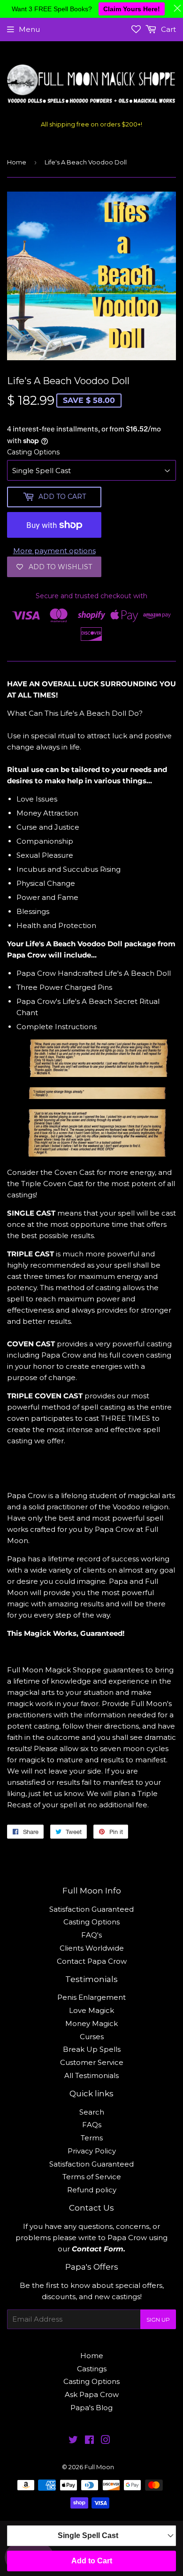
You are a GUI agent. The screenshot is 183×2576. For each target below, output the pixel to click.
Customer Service (92, 2062)
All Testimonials (91, 2075)
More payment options (54, 551)
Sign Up (158, 2320)
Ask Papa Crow (92, 2394)
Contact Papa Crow (92, 1961)
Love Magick (91, 2010)
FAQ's (91, 1935)
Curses (92, 2037)
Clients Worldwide (92, 1948)
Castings (92, 2369)
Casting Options (33, 452)
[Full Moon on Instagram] (106, 2441)
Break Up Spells (92, 2049)
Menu (29, 29)
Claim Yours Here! (132, 9)
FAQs (92, 2125)
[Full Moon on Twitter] (73, 2441)
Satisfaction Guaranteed (91, 1909)
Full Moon (99, 2467)
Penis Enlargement (91, 1997)
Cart (168, 29)
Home (17, 162)
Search (92, 2112)
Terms (92, 2138)
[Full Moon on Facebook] (89, 2441)
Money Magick (91, 2023)
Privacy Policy (92, 2151)
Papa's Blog (91, 2408)
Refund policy (92, 2190)
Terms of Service (92, 2177)
